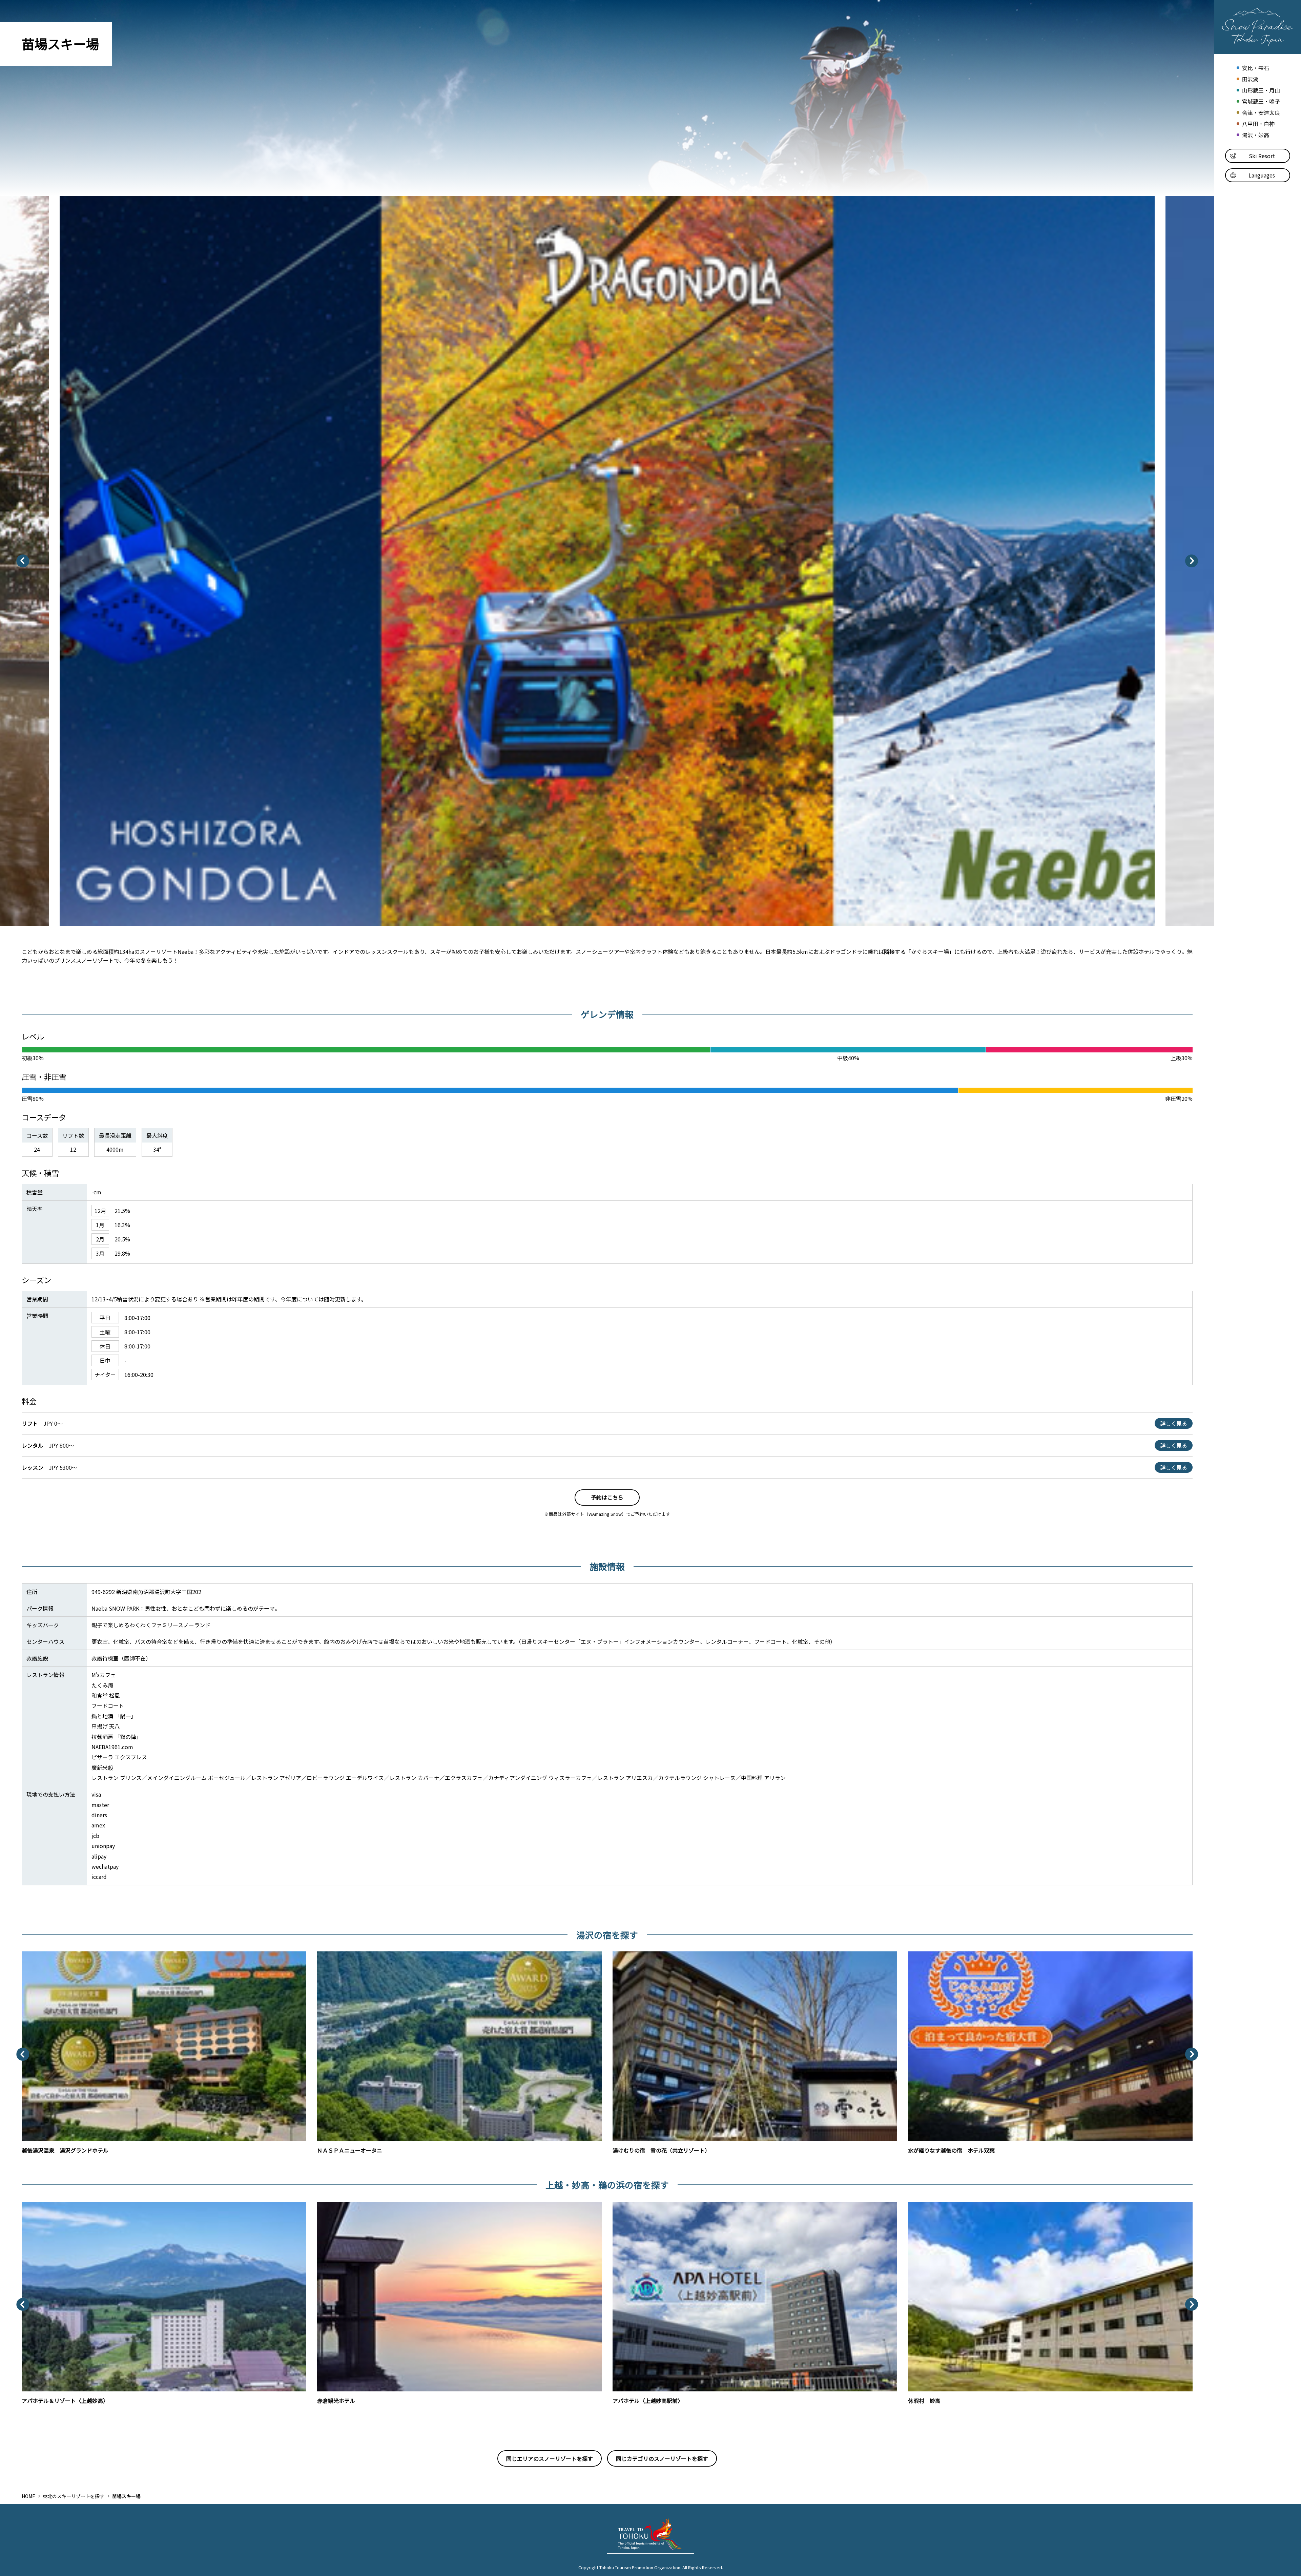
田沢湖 (1250, 79)
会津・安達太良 (1261, 113)
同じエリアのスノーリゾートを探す (550, 2458)
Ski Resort (1262, 156)
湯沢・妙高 (1255, 135)
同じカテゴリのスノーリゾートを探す (662, 2458)
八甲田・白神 (1258, 124)
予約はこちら (607, 1497)
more (28, 1955)
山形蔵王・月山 (1261, 90)
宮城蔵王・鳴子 (1261, 101)
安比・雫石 (1255, 68)
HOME (28, 2496)
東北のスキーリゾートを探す (74, 2496)
